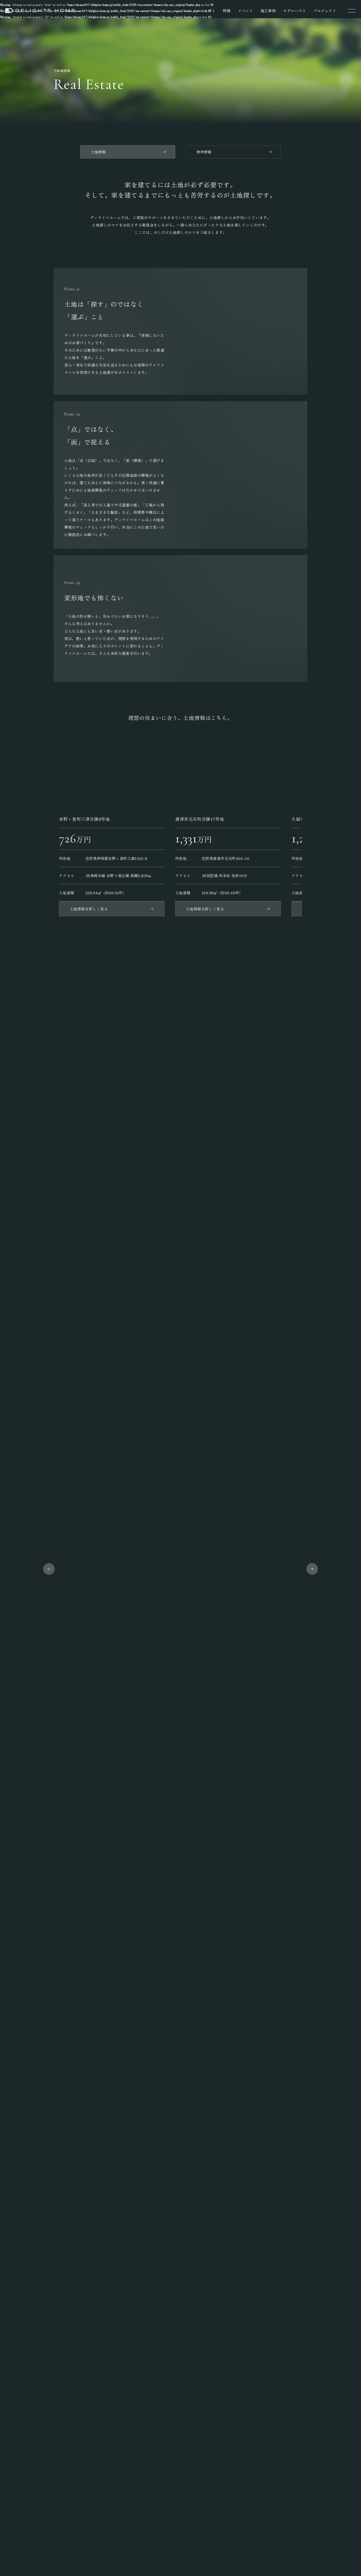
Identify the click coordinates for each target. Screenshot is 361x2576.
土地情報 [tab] (98, 152)
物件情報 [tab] (204, 152)
